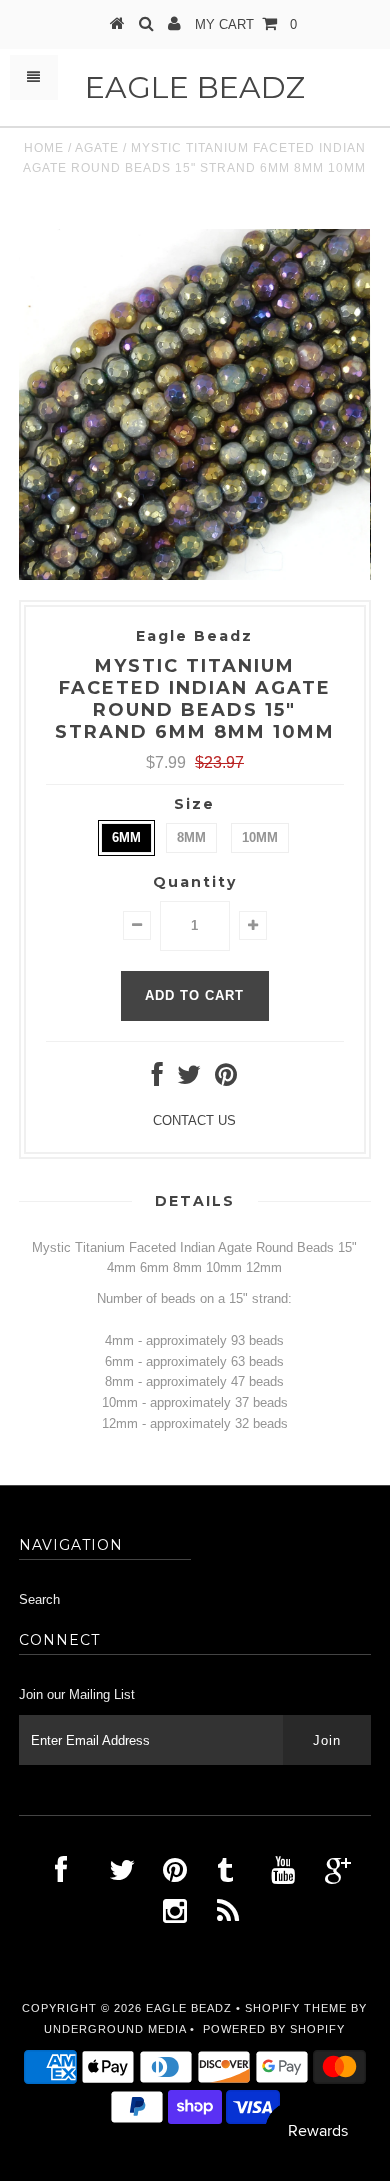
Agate (97, 148)
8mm (191, 837)
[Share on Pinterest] (226, 1079)
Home (44, 148)
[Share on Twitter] (189, 1079)
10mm (260, 837)
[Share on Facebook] (157, 1079)
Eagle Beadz (195, 87)
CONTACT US (194, 1120)
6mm (126, 837)
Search (39, 1599)
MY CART (246, 24)
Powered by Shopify (274, 2029)
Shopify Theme (296, 2008)
